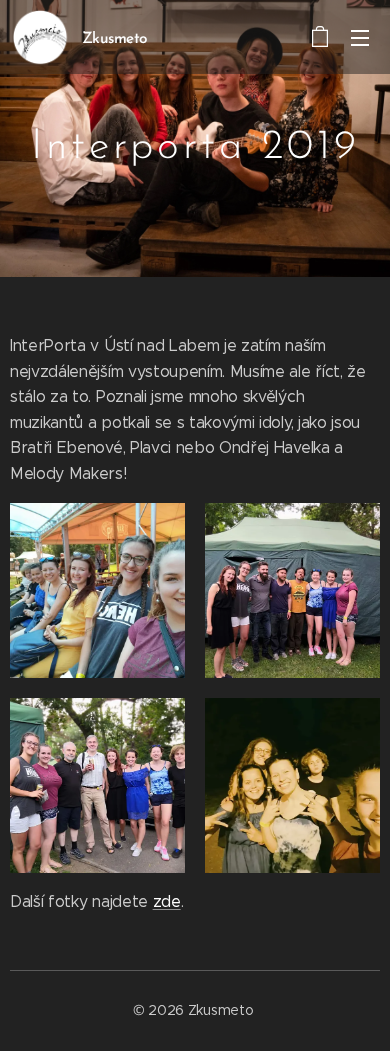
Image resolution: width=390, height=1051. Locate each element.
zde (167, 901)
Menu (360, 37)
